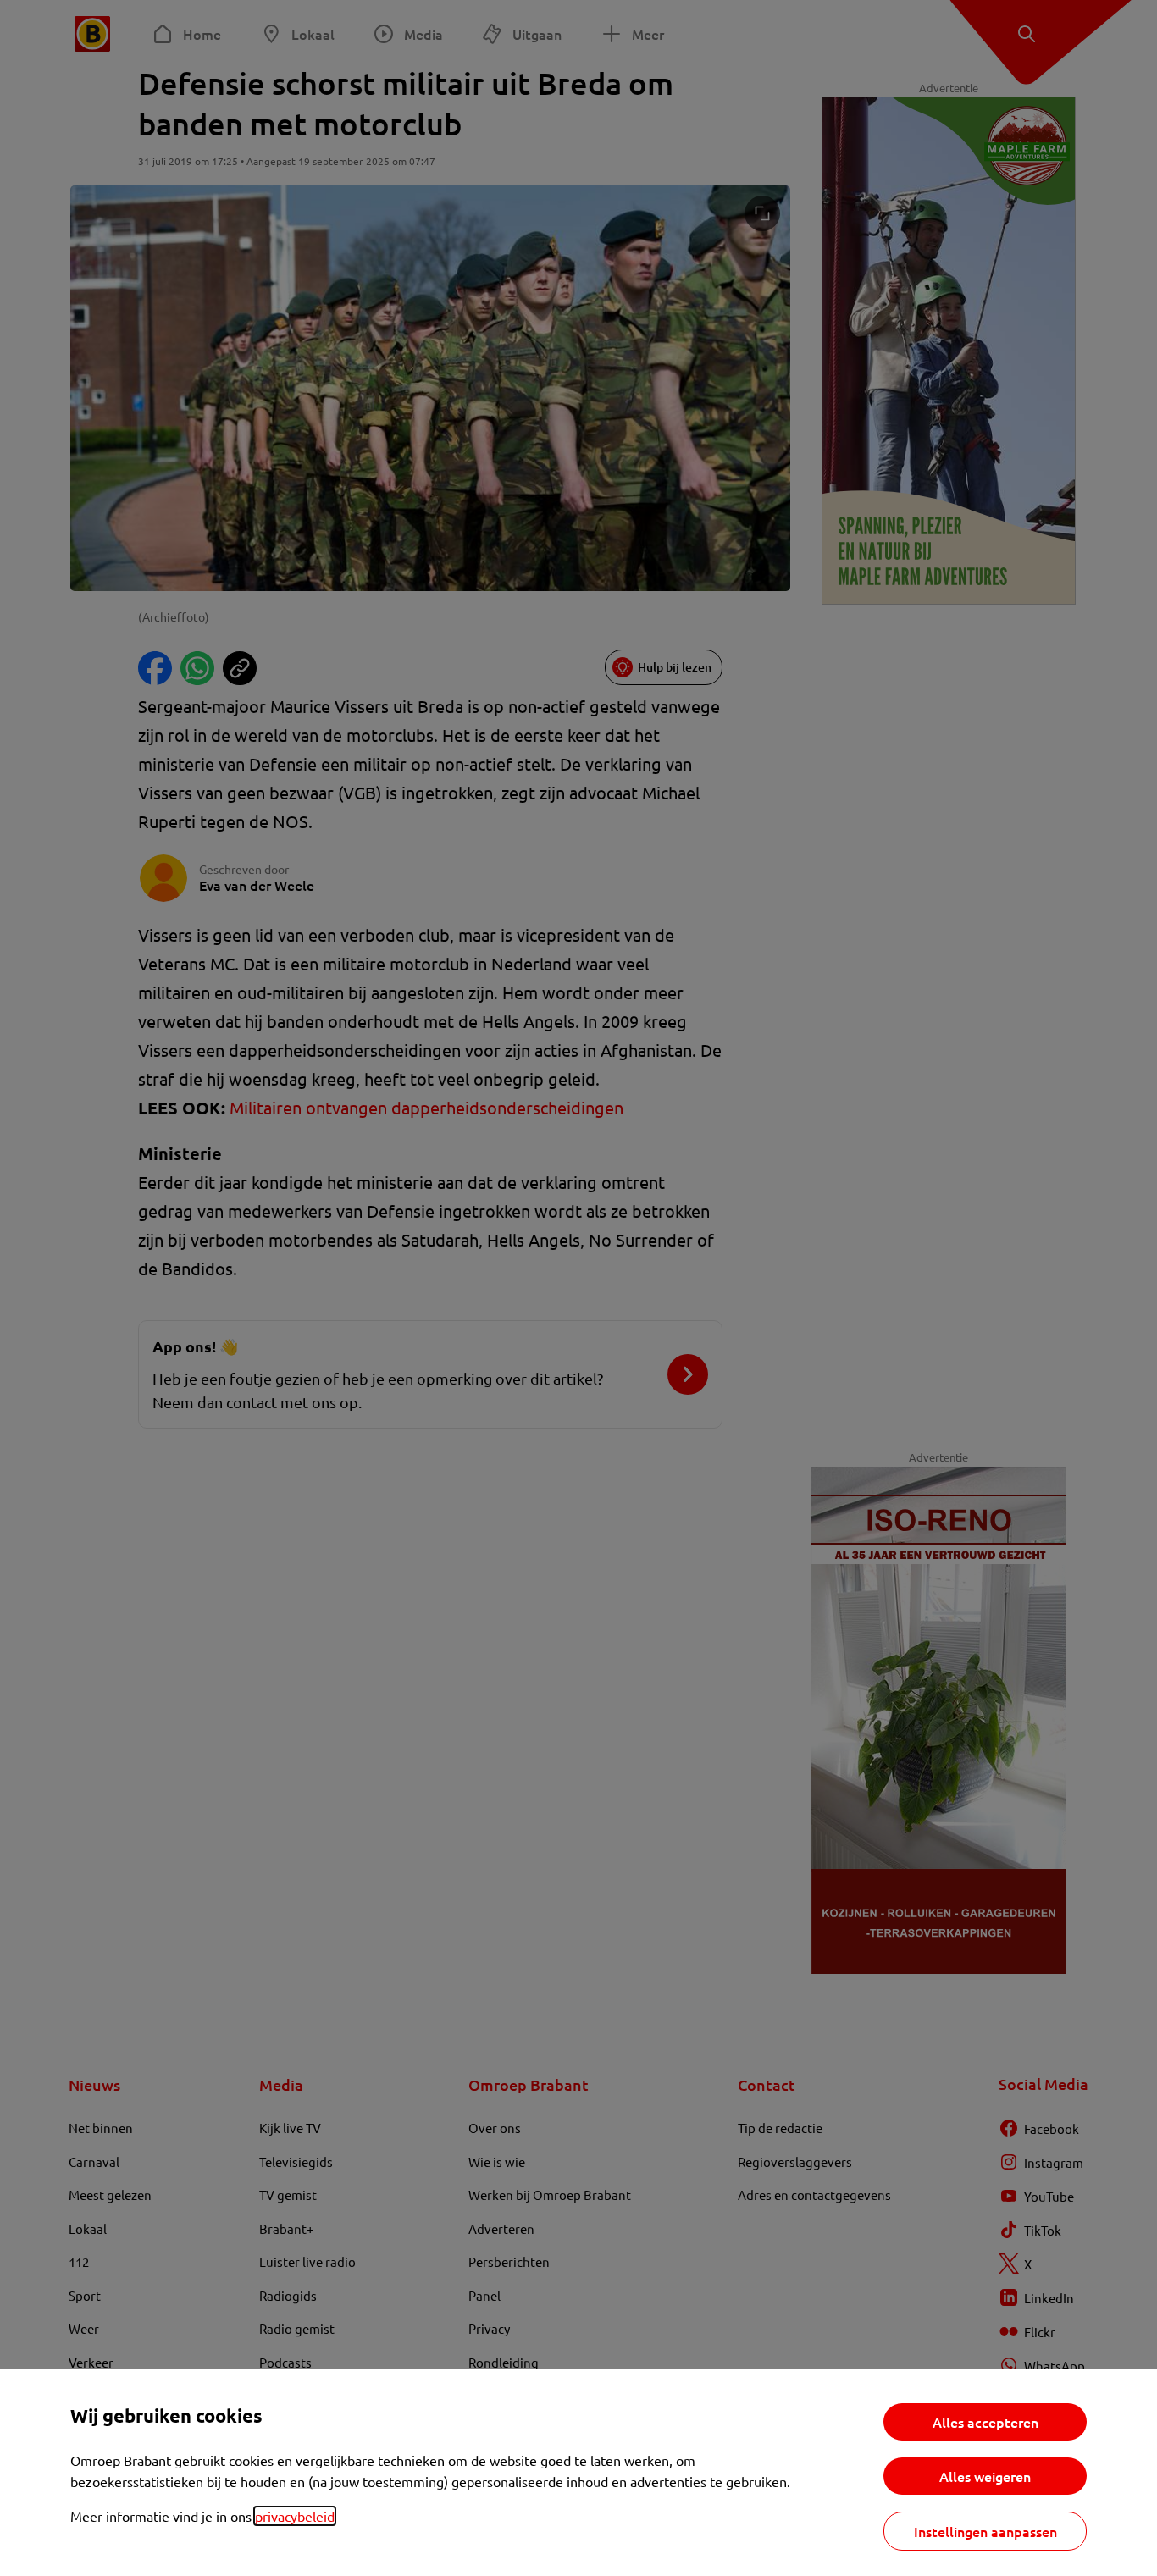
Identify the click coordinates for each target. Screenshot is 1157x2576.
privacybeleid (295, 2516)
